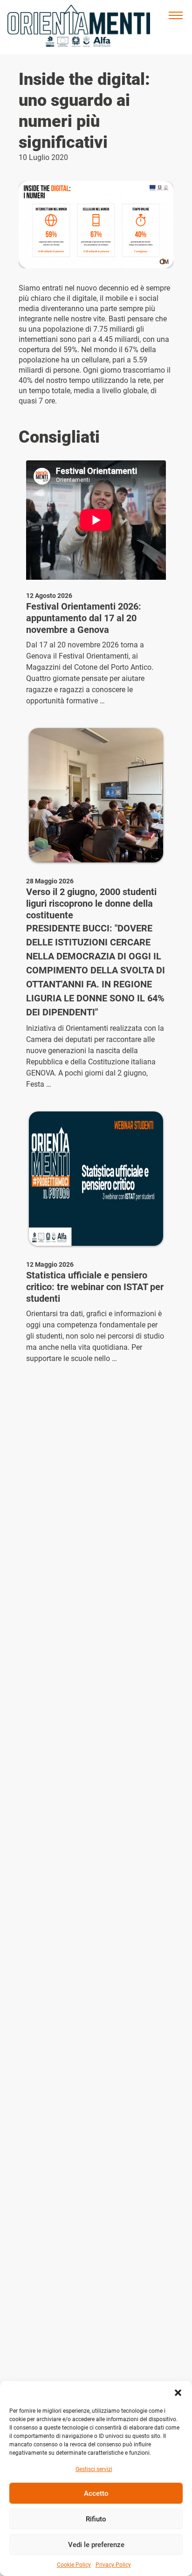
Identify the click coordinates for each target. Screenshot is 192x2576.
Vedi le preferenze (96, 2545)
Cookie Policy (74, 2565)
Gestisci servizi (94, 2469)
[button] (178, 2393)
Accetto (96, 2493)
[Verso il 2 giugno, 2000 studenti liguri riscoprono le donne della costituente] (96, 795)
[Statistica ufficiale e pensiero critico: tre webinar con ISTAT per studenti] (96, 1179)
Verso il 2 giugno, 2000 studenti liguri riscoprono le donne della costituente (91, 903)
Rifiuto (96, 2519)
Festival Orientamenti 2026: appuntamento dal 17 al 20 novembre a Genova (84, 618)
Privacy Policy (113, 2565)
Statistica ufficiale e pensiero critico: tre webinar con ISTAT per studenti (95, 1287)
